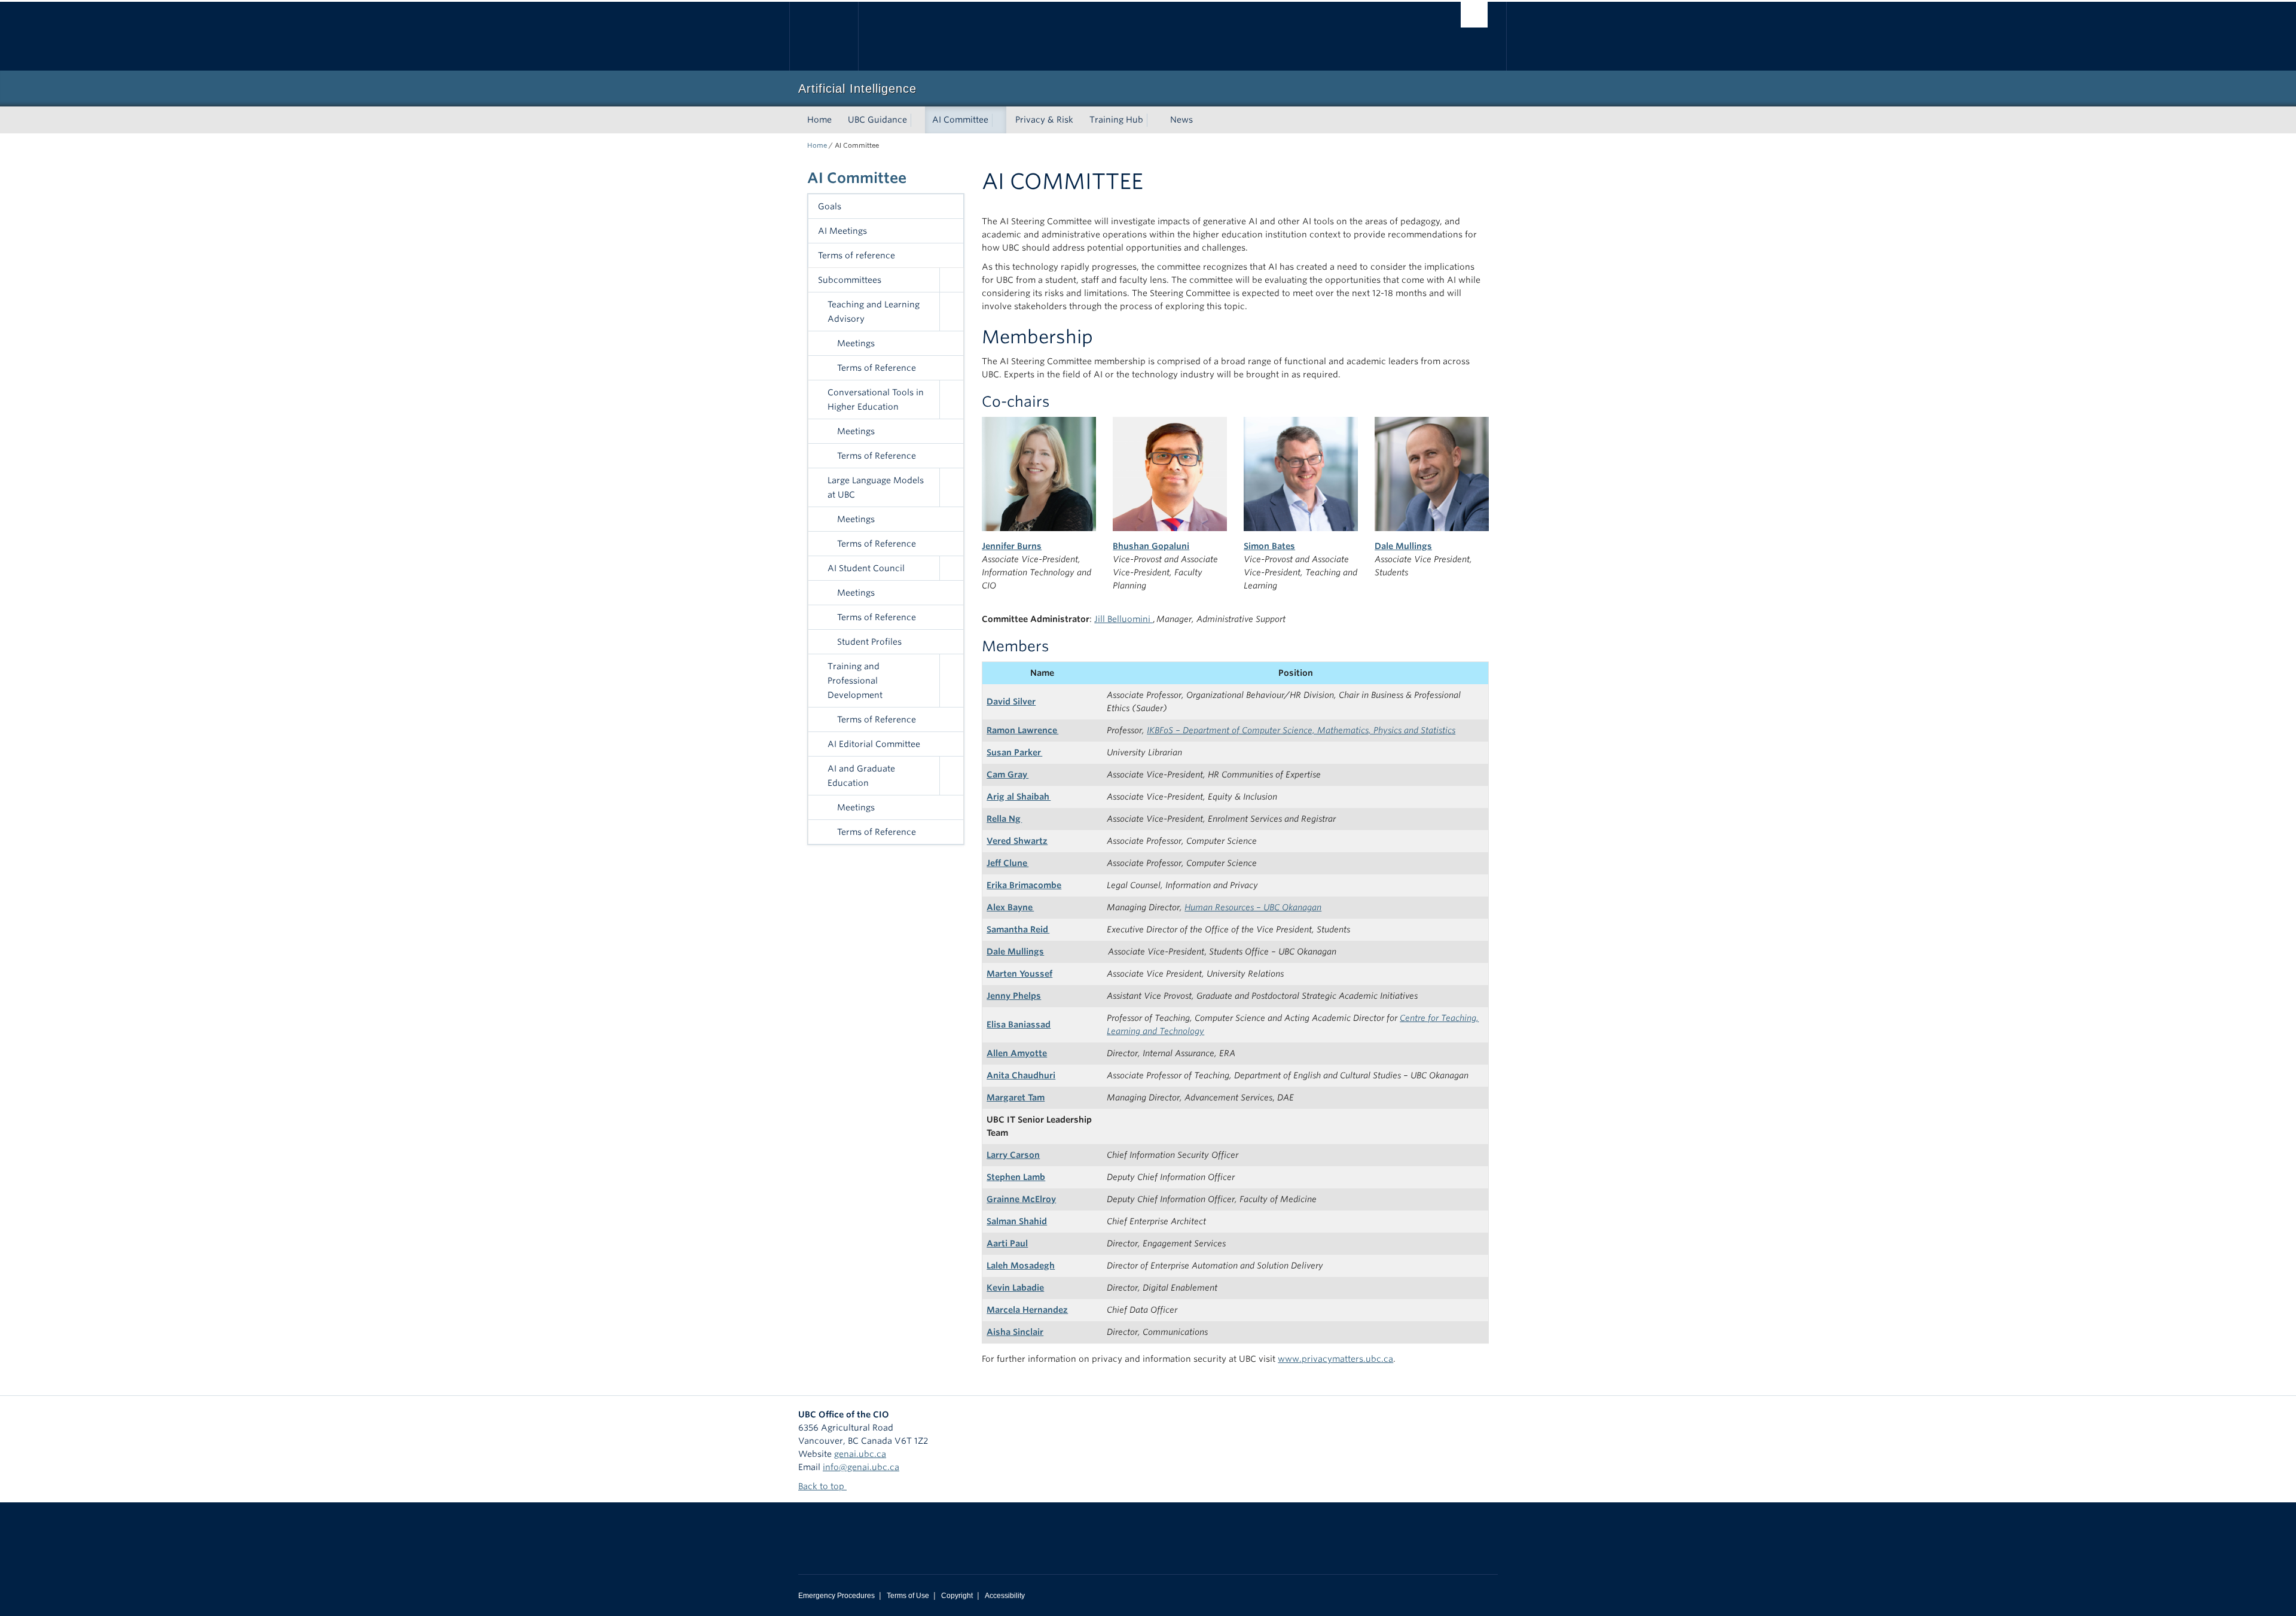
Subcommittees (850, 280)
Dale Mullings (1403, 546)
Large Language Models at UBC (876, 487)
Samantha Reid (1018, 929)
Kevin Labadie (1015, 1288)
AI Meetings (842, 231)
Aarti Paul (1007, 1243)
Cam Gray (1007, 775)
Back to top (822, 1486)
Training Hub (1116, 120)
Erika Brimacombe (1024, 885)
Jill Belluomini (1123, 619)
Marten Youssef (1019, 974)
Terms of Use (908, 1596)
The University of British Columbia (824, 36)
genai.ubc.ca (860, 1454)
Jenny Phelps (1014, 996)
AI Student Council (866, 568)
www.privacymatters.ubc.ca (1335, 1359)
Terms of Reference (877, 368)
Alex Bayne (1010, 907)
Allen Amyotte (1017, 1053)
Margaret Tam (1016, 1097)
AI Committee (960, 120)
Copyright (957, 1596)
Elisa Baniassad (1019, 1025)
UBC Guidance (877, 120)
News (1181, 120)
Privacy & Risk (1044, 120)
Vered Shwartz (1017, 841)
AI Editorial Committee (874, 744)
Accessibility (1005, 1596)
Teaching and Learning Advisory (874, 312)
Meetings (856, 343)
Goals (830, 206)
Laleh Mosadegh (1021, 1266)
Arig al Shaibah (1019, 797)
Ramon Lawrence (1022, 730)
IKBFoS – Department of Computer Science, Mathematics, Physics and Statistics (1301, 730)
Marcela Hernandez (1027, 1310)
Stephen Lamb (1016, 1177)
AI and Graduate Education (861, 776)
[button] (951, 280)
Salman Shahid (1017, 1221)
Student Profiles (869, 642)
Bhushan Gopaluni (1151, 546)
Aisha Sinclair (1015, 1332)
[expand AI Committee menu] (999, 120)
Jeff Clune (1007, 863)
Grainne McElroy (1021, 1199)
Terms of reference (857, 255)
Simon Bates (1269, 546)
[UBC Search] (1474, 15)
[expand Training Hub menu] (1154, 120)
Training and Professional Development (855, 681)
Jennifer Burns (1012, 546)
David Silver (1011, 702)
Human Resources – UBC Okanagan (1253, 907)
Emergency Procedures (836, 1596)
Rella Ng (1004, 819)
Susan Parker (1014, 752)
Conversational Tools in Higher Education (876, 400)
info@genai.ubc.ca (861, 1467)
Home (819, 120)
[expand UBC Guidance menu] (918, 120)
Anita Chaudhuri (1021, 1075)
